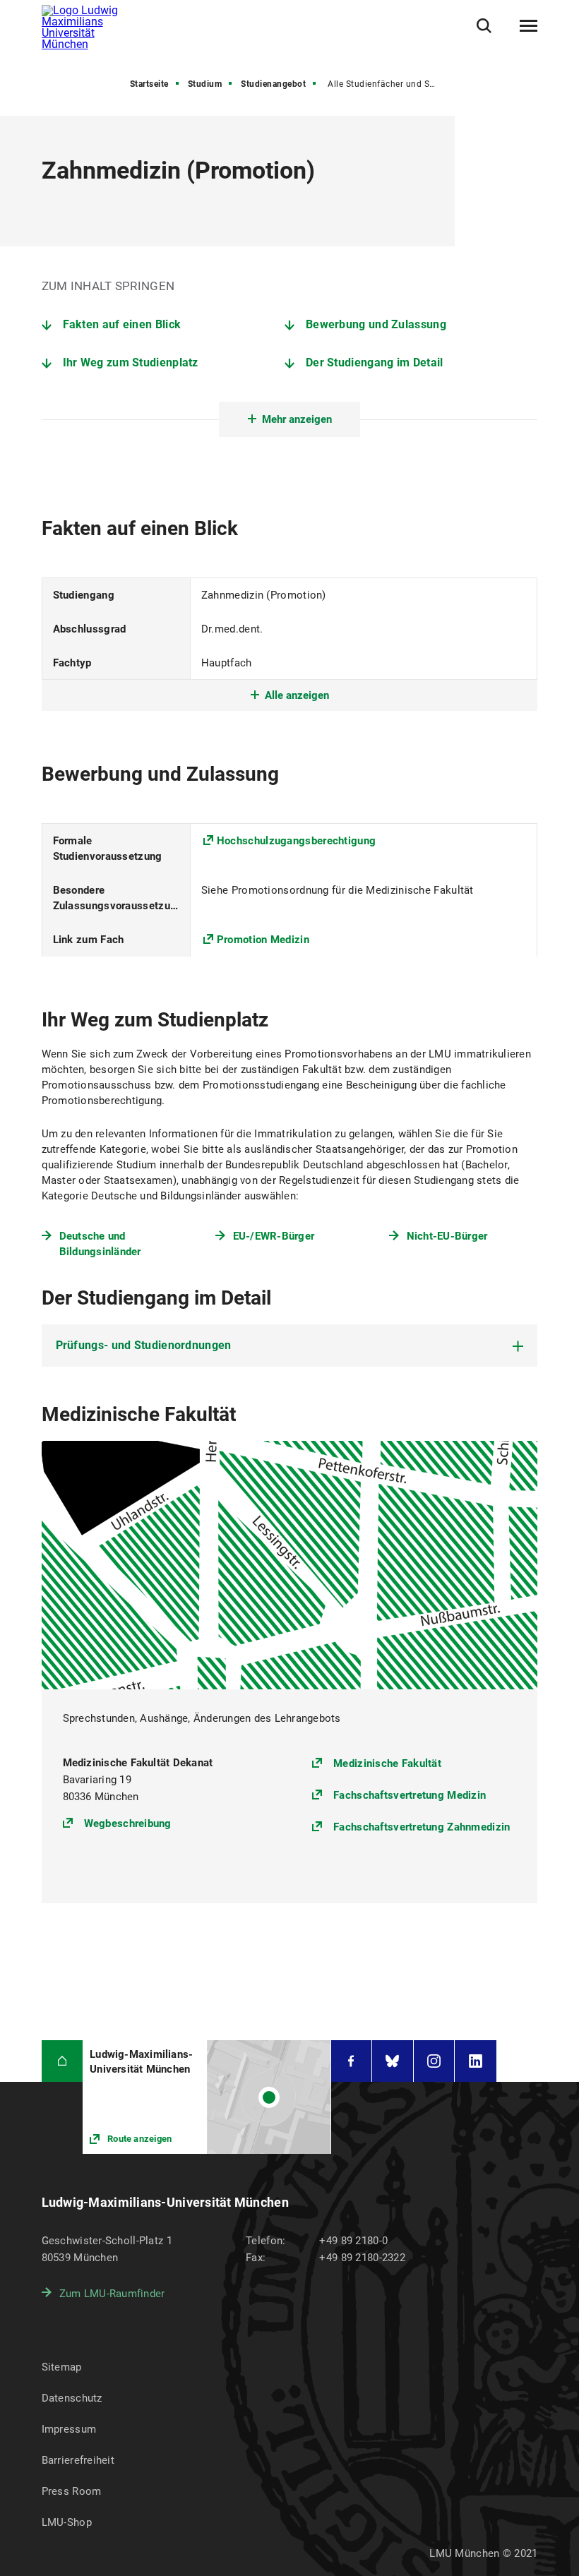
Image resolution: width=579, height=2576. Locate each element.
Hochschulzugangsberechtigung (296, 841)
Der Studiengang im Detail (375, 363)
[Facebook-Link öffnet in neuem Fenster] (352, 2061)
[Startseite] (62, 2061)
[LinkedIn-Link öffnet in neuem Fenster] (476, 2061)
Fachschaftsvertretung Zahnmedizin (422, 1827)
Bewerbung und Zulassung (376, 324)
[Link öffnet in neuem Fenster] (207, 2097)
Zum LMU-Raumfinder (112, 2294)
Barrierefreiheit (78, 2460)
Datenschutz (72, 2398)
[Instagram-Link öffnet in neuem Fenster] (434, 2061)
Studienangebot (273, 84)
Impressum (69, 2429)
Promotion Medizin (263, 940)
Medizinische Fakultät (387, 1763)
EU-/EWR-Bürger (274, 1236)
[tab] (290, 1346)
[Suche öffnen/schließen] (484, 26)
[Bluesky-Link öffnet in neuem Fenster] (393, 2061)
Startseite (149, 84)
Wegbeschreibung (128, 1823)
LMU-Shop (67, 2522)
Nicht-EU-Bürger (447, 1236)
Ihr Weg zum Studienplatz (131, 363)
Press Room (72, 2491)
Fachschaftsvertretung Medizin (410, 1795)
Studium (205, 84)
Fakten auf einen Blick (122, 324)
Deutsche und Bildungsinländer (100, 1244)
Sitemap (62, 2367)
